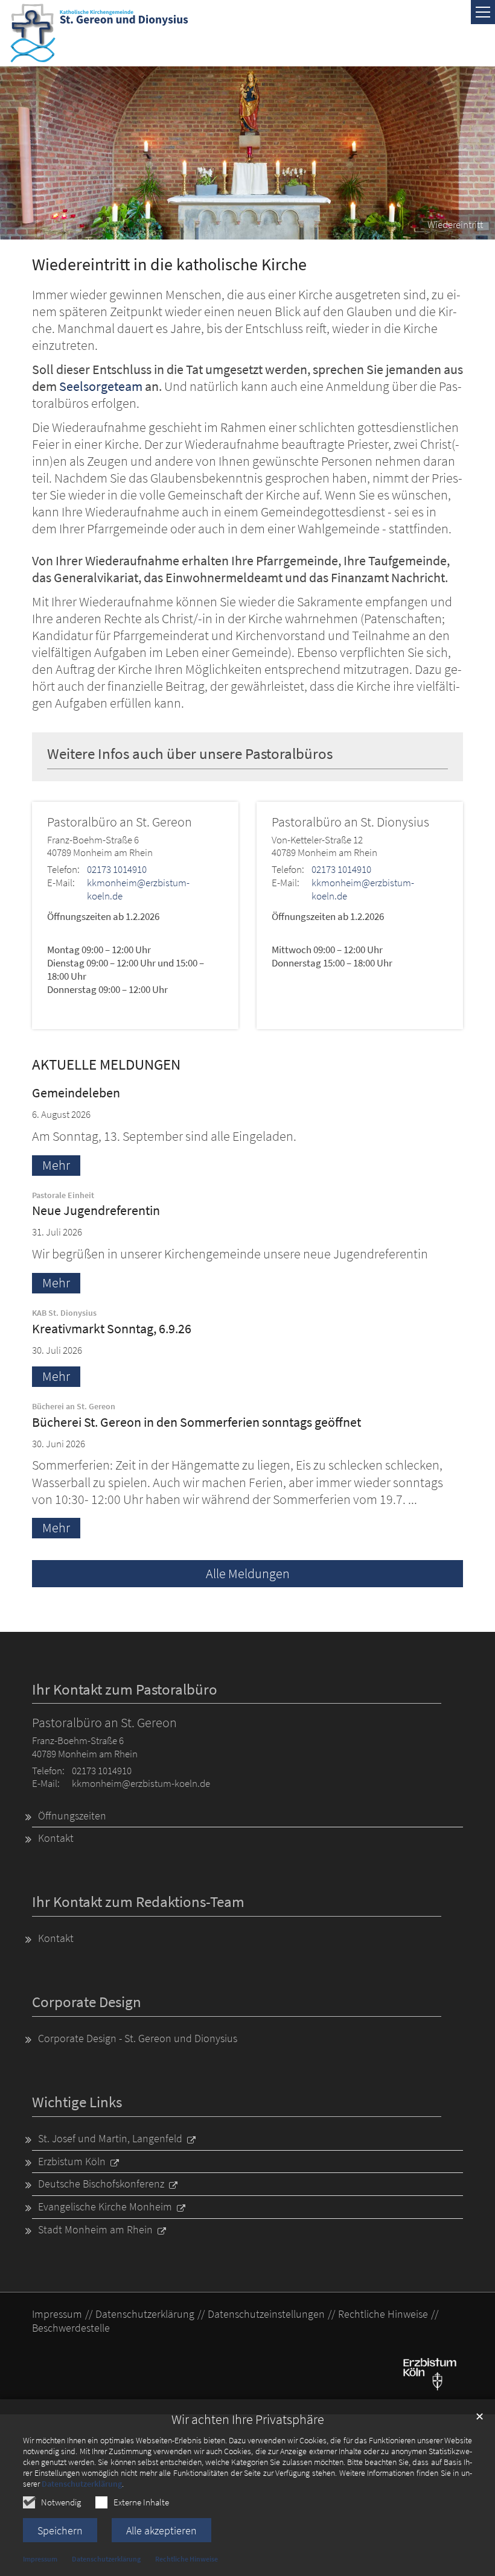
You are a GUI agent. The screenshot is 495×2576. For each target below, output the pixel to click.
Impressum (40, 2559)
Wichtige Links (77, 2102)
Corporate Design (87, 2002)
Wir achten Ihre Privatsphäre (248, 2419)
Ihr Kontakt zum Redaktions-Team (138, 1902)
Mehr (56, 1165)
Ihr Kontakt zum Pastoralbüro (125, 1689)
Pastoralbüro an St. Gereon (120, 822)
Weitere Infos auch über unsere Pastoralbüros (190, 754)
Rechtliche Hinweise (187, 2559)
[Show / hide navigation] (483, 12)
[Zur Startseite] (100, 33)
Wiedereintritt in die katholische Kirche (169, 265)
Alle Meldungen (248, 1574)
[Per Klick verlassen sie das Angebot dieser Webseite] (430, 2373)
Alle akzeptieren (161, 2530)
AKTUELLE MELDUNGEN (106, 1064)
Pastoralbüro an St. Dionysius (350, 822)
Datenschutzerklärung (82, 2484)
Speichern (60, 2530)
